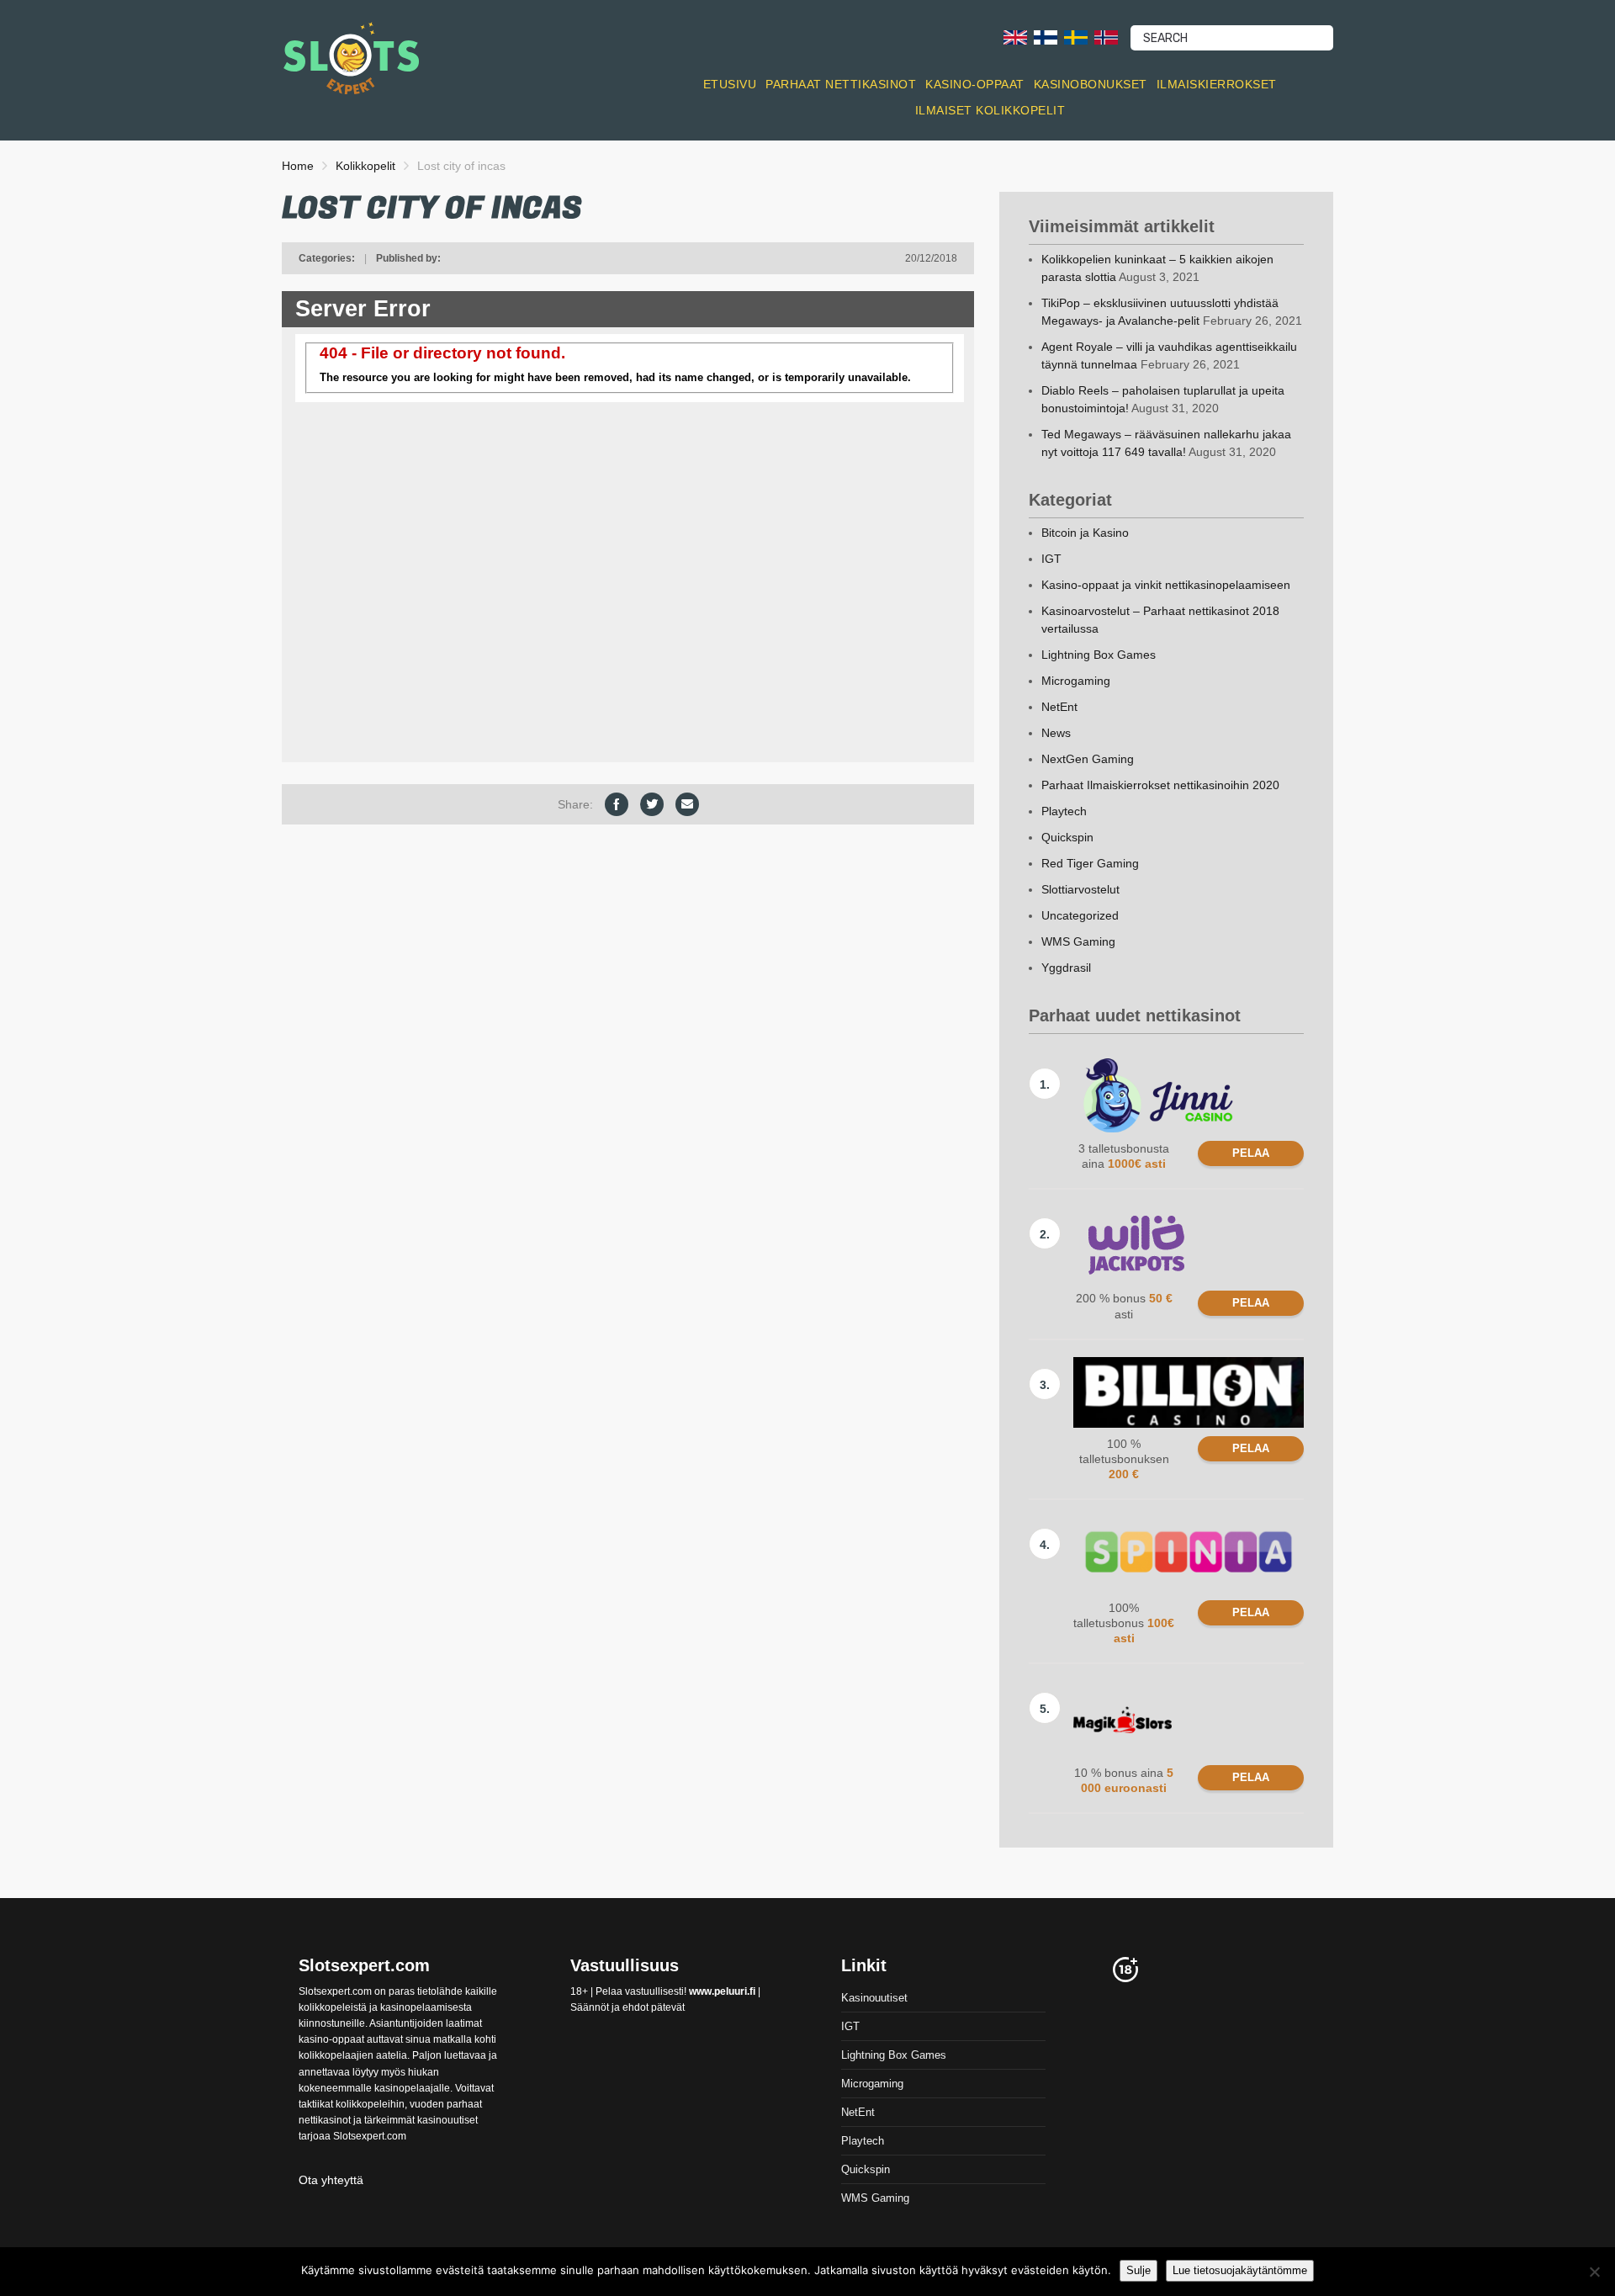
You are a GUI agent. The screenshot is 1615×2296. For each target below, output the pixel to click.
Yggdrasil (1066, 968)
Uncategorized (1080, 915)
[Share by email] (687, 804)
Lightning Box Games (1099, 655)
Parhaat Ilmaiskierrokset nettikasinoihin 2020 (1160, 785)
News (1056, 733)
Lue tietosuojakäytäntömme (1240, 2270)
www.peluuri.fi (722, 1991)
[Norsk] (1106, 37)
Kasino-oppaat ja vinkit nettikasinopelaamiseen (1166, 585)
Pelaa (1251, 1153)
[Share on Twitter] (652, 804)
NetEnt (1059, 707)
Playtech (1064, 811)
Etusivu (730, 84)
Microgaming (1076, 681)
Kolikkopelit (365, 166)
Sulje (1138, 2270)
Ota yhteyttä (331, 2180)
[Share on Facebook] (617, 804)
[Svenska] (1076, 37)
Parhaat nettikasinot (841, 84)
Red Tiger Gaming (1090, 863)
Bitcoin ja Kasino (1085, 533)
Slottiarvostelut (1080, 889)
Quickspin (1067, 837)
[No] (1594, 2272)
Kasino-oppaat (975, 84)
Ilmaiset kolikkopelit (990, 110)
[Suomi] (1046, 37)
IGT (1051, 559)
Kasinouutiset (874, 1998)
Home (298, 166)
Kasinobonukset (1091, 84)
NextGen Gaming (1088, 759)
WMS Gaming (1078, 941)
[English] (1015, 37)
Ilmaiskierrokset (1217, 84)
